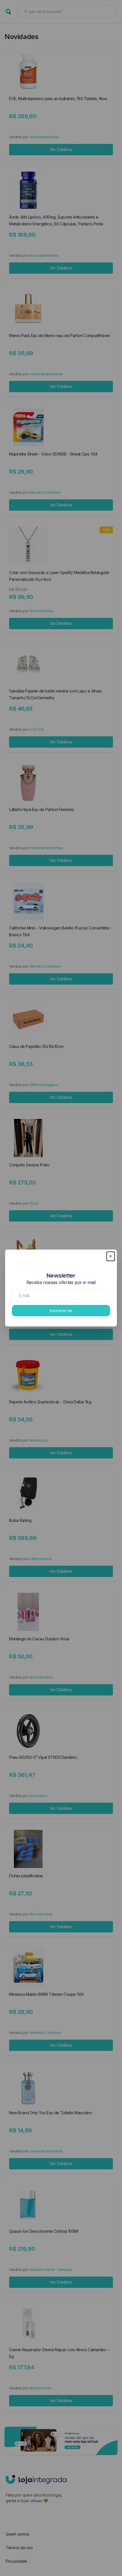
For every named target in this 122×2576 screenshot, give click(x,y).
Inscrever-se (61, 1310)
